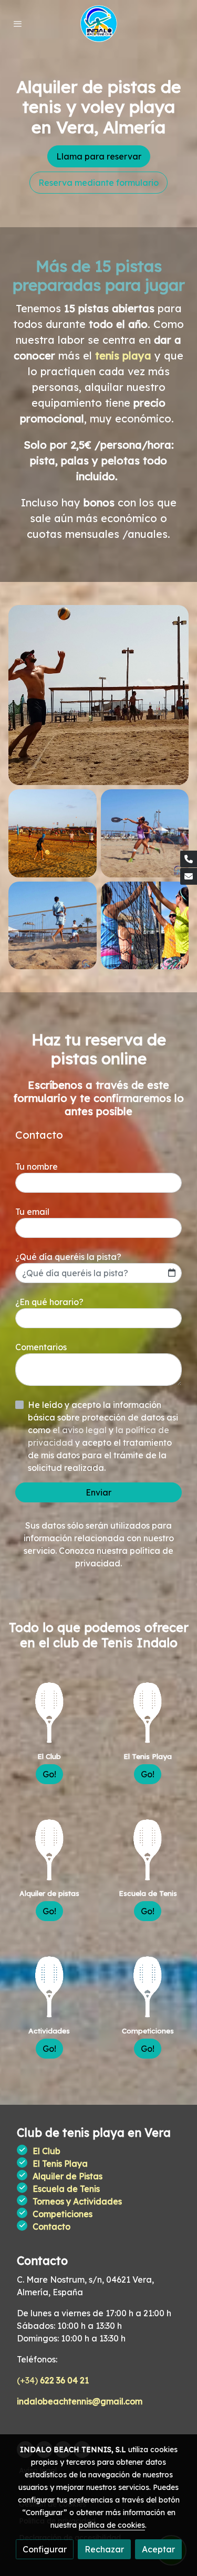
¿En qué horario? (49, 1302)
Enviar (98, 1492)
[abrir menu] (18, 24)
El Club (46, 2151)
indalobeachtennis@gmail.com (80, 2401)
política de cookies (112, 2525)
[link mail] (189, 876)
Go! (49, 1774)
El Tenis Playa (60, 2164)
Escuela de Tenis (66, 2189)
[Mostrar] (98, 695)
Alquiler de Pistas (68, 2176)
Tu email (32, 1212)
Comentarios (41, 1347)
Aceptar (158, 2549)
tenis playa (123, 356)
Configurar (45, 2549)
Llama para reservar (99, 156)
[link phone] (189, 859)
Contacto (51, 2227)
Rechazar (104, 2549)
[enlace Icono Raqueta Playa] (49, 1712)
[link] (98, 24)
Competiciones (63, 2214)
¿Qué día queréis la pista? (68, 1257)
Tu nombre (37, 1167)
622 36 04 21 (64, 2380)
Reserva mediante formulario (98, 183)
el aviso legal (81, 1430)
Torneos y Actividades (77, 2201)
